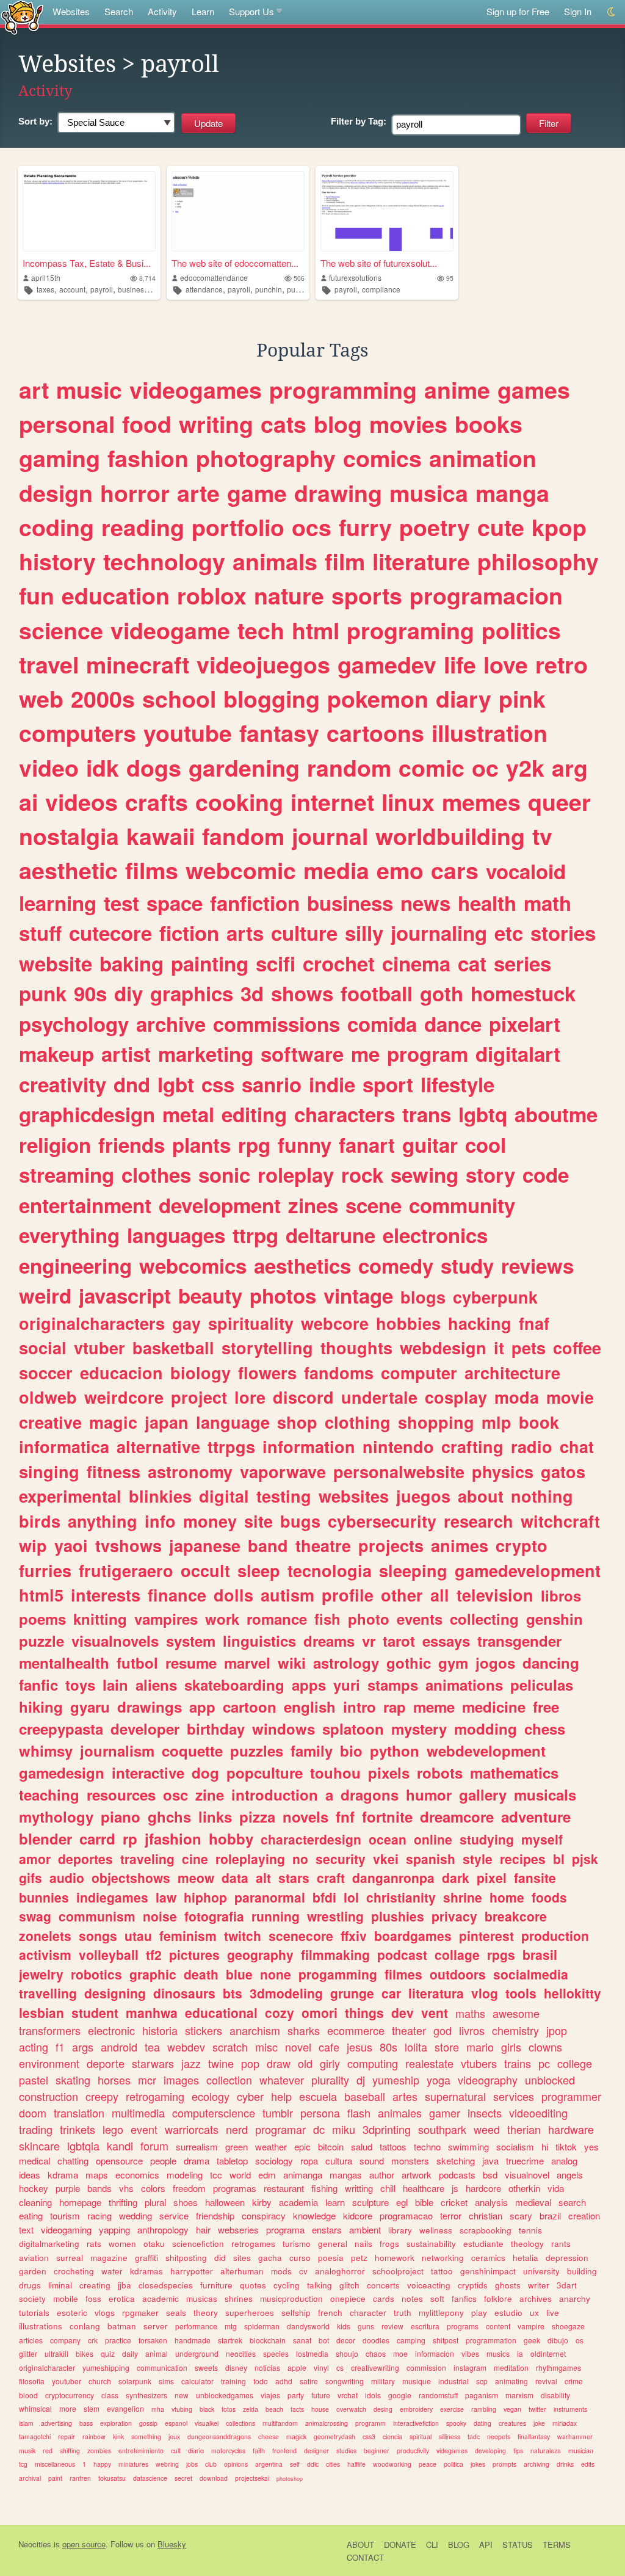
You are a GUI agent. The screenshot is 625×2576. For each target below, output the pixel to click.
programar (280, 2129)
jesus (359, 2047)
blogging (272, 698)
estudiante (483, 2244)
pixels (389, 1772)
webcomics (193, 1265)
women (122, 2244)
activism (45, 1954)
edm (267, 2175)
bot (324, 2340)
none (276, 1974)
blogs (423, 1297)
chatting (73, 2161)
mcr (147, 2080)
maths (470, 2013)
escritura (425, 2326)
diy (128, 993)
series (522, 963)
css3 (369, 2436)
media (336, 870)
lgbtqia (83, 2146)
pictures (194, 1954)
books (489, 424)
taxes (45, 289)
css (218, 1084)
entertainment (85, 1205)
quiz (108, 2353)
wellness (436, 2230)
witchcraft (560, 1521)
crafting (472, 1446)
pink (522, 698)
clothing (358, 1422)
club (211, 2464)
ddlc (313, 2464)
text (26, 2230)
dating (482, 2423)
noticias (267, 2367)
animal (157, 2353)
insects (485, 2113)
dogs (154, 767)
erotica (122, 2298)
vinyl (321, 2367)
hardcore (483, 2188)
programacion (486, 595)
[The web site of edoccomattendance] (238, 211)
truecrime (525, 2161)
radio (532, 1446)
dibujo (558, 2340)
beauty (210, 1295)
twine (221, 2063)
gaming (60, 458)
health (487, 903)
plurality (330, 2080)
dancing (551, 1663)
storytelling (267, 1348)
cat (472, 963)
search (572, 2202)
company (65, 2340)
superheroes (250, 2313)
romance (277, 1619)
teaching (49, 1794)
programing (410, 630)
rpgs (501, 1954)
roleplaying (250, 1859)
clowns (545, 2047)
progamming (338, 1974)
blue (239, 1974)
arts (245, 933)
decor (346, 2340)
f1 (60, 2047)
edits (588, 2464)
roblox (212, 595)
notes (412, 2298)
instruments (570, 2409)
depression (567, 2258)
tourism (65, 2215)
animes (460, 1545)
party (296, 2395)
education (116, 595)
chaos (376, 2353)
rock (362, 1174)
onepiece (348, 2298)
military (383, 2381)
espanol (176, 2423)
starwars (153, 2063)
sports (367, 595)
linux (408, 802)
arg (570, 767)
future (321, 2395)
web (41, 698)
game (257, 493)
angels (570, 2175)
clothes (156, 1174)
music (89, 390)
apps (309, 1685)
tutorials (34, 2313)
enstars (327, 2230)
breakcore (516, 1916)
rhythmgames (558, 2367)
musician (581, 2451)
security (341, 1859)
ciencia (392, 2436)
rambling (484, 2409)
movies (408, 424)
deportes (85, 1859)
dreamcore (457, 1816)
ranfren (80, 2478)
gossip (148, 2423)
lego (113, 2129)
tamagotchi (35, 2436)
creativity (63, 1084)
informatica (64, 1446)
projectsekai (252, 2478)
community (462, 1205)
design (56, 493)
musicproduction (291, 2298)
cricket (454, 2202)
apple (297, 2367)
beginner (377, 2451)
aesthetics (302, 1265)
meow (196, 1878)
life (460, 664)
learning (58, 903)
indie (332, 1084)
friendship (215, 2215)
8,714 (147, 278)
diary (464, 698)
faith (259, 2451)
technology (164, 561)
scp (482, 2381)
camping (411, 2340)
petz (359, 2258)
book (539, 1422)
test (121, 903)
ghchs (169, 1816)
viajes (270, 2395)
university (541, 2271)
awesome (516, 2013)
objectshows (131, 1878)
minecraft (138, 664)
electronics (435, 1235)
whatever (282, 2080)
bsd (490, 2175)
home (507, 1897)
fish (327, 1619)
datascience (150, 2478)
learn (335, 2202)
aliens (156, 1685)
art (34, 390)
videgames (452, 2451)
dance (453, 1024)
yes (591, 2146)
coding (56, 527)
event (144, 2129)
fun (37, 595)
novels (305, 1816)
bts (233, 1993)
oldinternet (548, 2353)
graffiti (146, 2258)
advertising (56, 2423)
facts (297, 2409)
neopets (499, 2436)
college (575, 2063)
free (546, 1707)
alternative (158, 1446)
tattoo (442, 2271)
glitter (28, 2353)
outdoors (458, 1974)
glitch (349, 2285)
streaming (67, 1174)
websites (354, 1496)
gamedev (387, 664)
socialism (515, 2146)
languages (176, 1235)
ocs (312, 527)
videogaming (66, 2230)
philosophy (538, 561)
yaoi (71, 1545)
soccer (46, 1373)
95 (450, 278)
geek (532, 2340)
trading (36, 2129)
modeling (185, 2175)
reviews (537, 1265)
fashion (148, 458)
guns (366, 2326)
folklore (498, 2298)
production (555, 1936)
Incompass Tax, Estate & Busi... (87, 263)
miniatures (133, 2464)
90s (90, 993)
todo (261, 2381)
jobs (192, 2464)
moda (517, 1397)
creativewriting (375, 2367)
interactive (148, 1772)
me (365, 1054)
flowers (267, 1373)
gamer (445, 2113)
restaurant (284, 2188)
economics (137, 2175)
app (202, 1707)
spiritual (421, 2436)
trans (427, 1114)
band (268, 1545)
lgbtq (483, 1114)
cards (384, 2298)
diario (196, 2451)
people (163, 2161)
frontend (284, 2451)
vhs (126, 2188)
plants (201, 1145)
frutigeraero (126, 1570)
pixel (492, 1878)
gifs (31, 1878)
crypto (522, 1545)
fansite (535, 1878)
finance (177, 1595)
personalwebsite (399, 1471)
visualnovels (115, 1641)
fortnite (387, 1816)
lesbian (42, 2012)
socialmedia (531, 1974)
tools (521, 1993)
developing (490, 2451)
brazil (550, 2215)
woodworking (392, 2464)
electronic (111, 2030)
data (235, 1878)
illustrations (41, 2326)
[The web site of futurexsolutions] (387, 211)
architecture (512, 1373)
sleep (259, 1570)
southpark (442, 2129)
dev (403, 2012)
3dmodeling (286, 1993)
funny (305, 1145)
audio (67, 1878)
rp (130, 1838)
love (506, 664)
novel (298, 2047)
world (240, 2175)
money (210, 1521)
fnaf (534, 1323)
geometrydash (334, 2436)
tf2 (154, 1954)
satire (309, 2381)
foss (93, 2298)
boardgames (413, 1936)
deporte (106, 2063)
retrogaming (155, 2096)
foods (549, 1897)
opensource (119, 2161)
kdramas (146, 2271)
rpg (254, 1145)
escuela (318, 2096)
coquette (192, 1751)
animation (483, 458)
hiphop (205, 1897)
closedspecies (166, 2285)
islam (26, 2423)
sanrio (272, 1084)
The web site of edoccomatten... (235, 263)
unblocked (550, 2080)
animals (275, 561)
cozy (280, 2012)
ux (534, 2313)
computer (419, 1373)
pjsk (585, 1859)
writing (216, 424)
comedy (396, 1265)
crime (574, 2381)
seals (176, 2313)
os (580, 2340)
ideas (30, 2175)
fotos (229, 2409)
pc (544, 2063)
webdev (186, 2047)
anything (103, 1521)
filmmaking (335, 1954)
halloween (225, 2202)
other (402, 1595)
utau (138, 1936)
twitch (243, 1936)
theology (527, 2244)
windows (284, 1729)
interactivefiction (416, 2423)
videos (81, 802)
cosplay (456, 1397)
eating (31, 2215)
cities (333, 2464)
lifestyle (457, 1084)
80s (388, 2047)
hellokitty (573, 1993)
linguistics (259, 1641)
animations (464, 1685)
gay (186, 1323)
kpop (559, 527)
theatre (323, 1545)
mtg (231, 2326)
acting (34, 2047)
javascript (125, 1295)
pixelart (525, 1024)
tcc (216, 2175)
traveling (147, 1859)
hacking (480, 1323)
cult (176, 2451)
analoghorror (340, 2271)
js (455, 2188)
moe (400, 2353)
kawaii (161, 836)
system (191, 1641)
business (133, 289)
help (281, 2096)
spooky (456, 2423)
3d (252, 993)
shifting (70, 2451)
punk (43, 993)
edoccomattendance (214, 278)
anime (457, 390)
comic (432, 767)
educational (221, 2012)
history (57, 561)
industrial (453, 2381)
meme (434, 1707)
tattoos (393, 2146)
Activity (162, 11)
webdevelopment (486, 1751)
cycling (287, 2285)
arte (198, 493)
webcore (335, 1323)
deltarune (331, 1235)
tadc (474, 2436)
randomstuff (438, 2395)
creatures (512, 2423)
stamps (393, 1685)
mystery (419, 1729)
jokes (478, 2464)
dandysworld (308, 2326)
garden (33, 2271)
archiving (536, 2464)
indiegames (112, 1897)
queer (559, 802)
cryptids (473, 2285)
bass (86, 2423)
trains (518, 2063)
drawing (338, 493)
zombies (99, 2451)
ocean (388, 1839)
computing (373, 2063)
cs (340, 2367)
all (440, 1595)
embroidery (416, 2409)
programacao (406, 2215)
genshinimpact (488, 2271)
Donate (400, 2545)
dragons (370, 1794)
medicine (494, 1707)
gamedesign (62, 1772)
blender (45, 1838)
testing (284, 1496)
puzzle (42, 1641)
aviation (34, 2258)
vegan (512, 2409)
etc (509, 933)
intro (359, 1707)
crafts (157, 802)
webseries (238, 2230)
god (443, 2030)
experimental (70, 1496)
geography (260, 1954)
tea (152, 2047)
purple (68, 2188)
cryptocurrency (70, 2395)
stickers (204, 2030)
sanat (302, 2340)
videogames (196, 390)
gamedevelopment (528, 1570)
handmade (193, 2340)
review (392, 2326)
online (433, 1839)
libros (561, 1595)
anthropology (163, 2230)
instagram (470, 2367)
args (83, 2047)
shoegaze (568, 2326)
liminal (60, 2285)
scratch (230, 2047)
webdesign (443, 1348)
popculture (265, 1772)
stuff (40, 933)
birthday (216, 1729)
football (377, 993)
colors (153, 2188)
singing (49, 1471)
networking (443, 2258)
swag (35, 1916)
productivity (413, 2451)
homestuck (523, 993)
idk (103, 767)
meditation (511, 2367)
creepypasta (61, 1729)
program (428, 1054)
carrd (97, 1838)
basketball (173, 1348)
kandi (120, 2146)
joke (539, 2423)
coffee (577, 1348)
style (478, 1859)
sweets (206, 2367)
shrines (239, 2298)
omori (320, 2012)
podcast (402, 1954)
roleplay (296, 1174)
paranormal (270, 1897)
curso (300, 2258)
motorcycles (228, 2451)
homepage (80, 2202)
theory (206, 2313)
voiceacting (429, 2285)
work (222, 1619)
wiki (292, 1663)
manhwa (152, 2012)
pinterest (486, 1936)
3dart (567, 2285)
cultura (339, 2161)
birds (40, 1521)
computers (78, 733)
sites (242, 2258)
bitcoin (331, 2146)
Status (518, 2545)
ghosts (508, 2285)
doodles (376, 2340)
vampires (166, 1619)
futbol (137, 1663)
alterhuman (242, 2271)
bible (424, 2202)
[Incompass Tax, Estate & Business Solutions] (89, 211)
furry (365, 527)
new (182, 2395)
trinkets (78, 2129)
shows (302, 993)
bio (351, 1751)
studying (487, 1839)
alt (263, 1878)
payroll (102, 289)
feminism (188, 1936)
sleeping (413, 1570)
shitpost (446, 2340)
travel (49, 664)
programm (370, 2423)
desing (383, 2409)
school (179, 698)
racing (99, 2215)
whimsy (46, 1751)
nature (289, 595)
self (295, 2464)
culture (304, 933)
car (391, 1993)
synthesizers (146, 2395)
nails (363, 2244)
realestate (429, 2063)
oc (485, 767)
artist (126, 1054)
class (110, 2395)
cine (195, 1859)
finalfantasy (534, 2436)
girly (330, 2063)
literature (421, 561)
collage (457, 1954)
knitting (100, 1619)
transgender (519, 1641)
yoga (439, 2080)
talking (320, 2285)
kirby (262, 2202)
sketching (456, 2161)
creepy (102, 2096)
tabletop (232, 2161)
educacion (121, 1373)
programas (235, 2188)
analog (564, 2161)
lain (115, 1685)
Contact (365, 2557)
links (215, 1816)
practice (118, 2340)
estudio (508, 2313)
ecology (211, 2096)
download (214, 2478)
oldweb (48, 1397)
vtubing (182, 2409)
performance (196, 2326)
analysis (491, 2202)
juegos (423, 1496)
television (495, 1595)
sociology (274, 2161)
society (32, 2298)
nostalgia (69, 836)
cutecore (110, 933)
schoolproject (398, 2271)
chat (577, 1446)
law (166, 1897)
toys (80, 1685)
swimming (468, 2146)
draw (279, 2063)
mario (480, 2047)
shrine (463, 1897)
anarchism (255, 2030)
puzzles (257, 1751)
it (499, 1348)
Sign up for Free (518, 11)
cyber (250, 2096)
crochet (339, 963)
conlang (85, 2326)
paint (55, 2478)
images (181, 2080)
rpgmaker (140, 2313)
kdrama (63, 2175)
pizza (257, 1816)
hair (203, 2230)
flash (359, 2113)
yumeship (396, 2080)
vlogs (105, 2313)
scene (374, 1205)
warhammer (575, 2436)
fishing (324, 2188)
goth (442, 993)
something (146, 2436)
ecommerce (356, 2030)
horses (114, 2080)
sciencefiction (198, 2244)
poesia (331, 2258)
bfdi (324, 1897)
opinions (236, 2464)
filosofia (32, 2381)
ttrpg (255, 1235)
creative (50, 1422)
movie (570, 1397)
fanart (367, 1145)
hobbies (408, 1323)
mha (158, 2409)
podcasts (457, 2175)
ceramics (488, 2258)
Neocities (35, 2544)
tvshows (128, 1545)
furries (45, 1570)
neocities (241, 2353)
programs (463, 2326)
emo (400, 870)
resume (191, 1663)
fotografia (214, 1916)
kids (344, 2326)
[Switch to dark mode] (612, 12)
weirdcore (124, 1397)
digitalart (518, 1054)
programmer (571, 2096)
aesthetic (68, 870)
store (447, 2047)
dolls (233, 1595)
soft (437, 2298)
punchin (269, 289)
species (276, 2353)
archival (30, 2478)
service (174, 2215)
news (425, 903)
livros (472, 2030)
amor (35, 1859)
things (364, 2012)
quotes (253, 2285)
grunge (352, 1993)
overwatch (351, 2409)
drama (197, 2161)
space (175, 903)
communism (97, 1916)
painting (210, 963)
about (481, 1496)
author (382, 2175)
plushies (398, 1916)
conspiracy (264, 2215)
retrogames (253, 2244)
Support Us (251, 11)
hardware (571, 2129)
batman (122, 2326)
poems (42, 1619)
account (72, 289)
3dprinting (387, 2129)
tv (542, 836)
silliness (450, 2436)
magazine (109, 2258)
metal (188, 1114)
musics (498, 2353)
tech (261, 630)
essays (446, 1641)
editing (254, 1114)
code (546, 1174)
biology (201, 1373)
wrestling (335, 1916)
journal (330, 836)
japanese (205, 1545)
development (220, 1205)
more (68, 2408)
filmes (403, 1974)
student (95, 2012)
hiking (41, 1707)
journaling (439, 933)
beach (274, 2409)
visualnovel (527, 2175)
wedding (135, 2215)
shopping (436, 1422)
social (43, 1348)
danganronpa (393, 1878)
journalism (117, 1751)
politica (453, 2464)
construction (49, 2096)
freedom (189, 2188)
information (309, 1446)
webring (167, 2464)
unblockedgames (225, 2395)
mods (281, 2271)
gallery (483, 1794)
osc (175, 1794)
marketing (206, 1054)
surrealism (197, 2146)
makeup (56, 1054)
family (312, 1751)
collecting (484, 1619)
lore (250, 1397)
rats (94, 2244)
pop (250, 2063)
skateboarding (234, 1685)
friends (132, 1145)
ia (520, 2353)
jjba (125, 2285)
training (233, 2381)
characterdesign (311, 1839)
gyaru (90, 1707)
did (220, 2258)
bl (559, 1859)
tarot (399, 1641)
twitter (537, 2409)
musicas (202, 2298)
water (112, 2271)
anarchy (575, 2298)
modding (486, 1729)
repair (67, 2436)
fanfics (464, 2298)
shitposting (186, 2258)
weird (45, 1295)
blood (28, 2395)
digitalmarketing (49, 2244)
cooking (239, 802)
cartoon (250, 1707)
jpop (557, 2030)
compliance (381, 289)
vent (435, 2012)
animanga (303, 2175)
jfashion (173, 1838)
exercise (452, 2409)
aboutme (556, 1114)
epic (302, 2146)
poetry (435, 527)
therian (524, 2129)
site (258, 1521)
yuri (347, 1685)
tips (518, 2451)
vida (556, 2188)
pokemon (378, 698)
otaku (154, 2244)
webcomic (241, 870)
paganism (482, 2395)
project (199, 1397)
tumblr (278, 2113)
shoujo (347, 2353)
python (395, 1751)
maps (97, 2175)
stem (92, 2408)
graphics (192, 993)
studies (346, 2451)
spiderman (262, 2326)
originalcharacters (92, 1323)
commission (426, 2367)
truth (403, 2313)
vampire (531, 2326)
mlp (497, 1422)
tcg (23, 2464)
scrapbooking (486, 2230)
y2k (525, 767)
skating (73, 2080)
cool (486, 1145)
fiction (189, 933)
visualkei (207, 2423)
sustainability (431, 2244)
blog (338, 424)
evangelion (125, 2408)
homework (395, 2258)
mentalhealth (64, 1663)
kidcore (358, 2215)
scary (521, 2215)
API (486, 2545)
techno (427, 2146)
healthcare (424, 2188)
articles (31, 2340)
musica (429, 493)
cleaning (35, 2202)
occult (205, 1570)
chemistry (515, 2030)
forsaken (153, 2340)
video (49, 767)
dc (319, 2129)
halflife (356, 2464)
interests (106, 1595)
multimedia (138, 2113)
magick (296, 2436)
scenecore (301, 1936)
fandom (243, 836)
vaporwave (283, 1471)
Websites (71, 11)
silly (364, 933)
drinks (565, 2464)
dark (456, 1878)
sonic (224, 1174)
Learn (203, 11)
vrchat (348, 2395)
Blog (459, 2545)
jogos (495, 1663)
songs (98, 1936)
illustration (490, 733)
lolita (416, 2047)
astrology (346, 1663)
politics (521, 630)
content (498, 2326)
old (305, 2063)
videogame (170, 630)
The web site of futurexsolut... (379, 263)
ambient (365, 2230)
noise (160, 1916)
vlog (485, 1993)
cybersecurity (382, 1521)
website (56, 963)
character (368, 2313)
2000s (103, 698)
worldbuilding (450, 836)
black (207, 2409)
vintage (358, 1295)
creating (95, 2285)
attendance (204, 289)
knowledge (314, 2215)
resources (121, 1794)
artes (405, 2096)
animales (400, 2113)
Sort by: (35, 121)
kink (118, 2436)
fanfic (38, 1685)
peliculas (542, 1685)
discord (303, 1397)
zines (313, 1205)
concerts (383, 2285)
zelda (251, 2409)
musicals (545, 1794)
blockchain (268, 2340)
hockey (34, 2188)
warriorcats (192, 2129)
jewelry (41, 1974)
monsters (410, 2161)
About (360, 2545)
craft (331, 1878)
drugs (30, 2285)
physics (503, 1471)
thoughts (356, 1348)
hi (545, 2146)
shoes (186, 2202)
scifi (276, 963)
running (276, 1916)
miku (344, 2129)
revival (546, 2381)
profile (348, 1595)
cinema (416, 963)
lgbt (176, 1084)
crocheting (74, 2271)
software (302, 1054)
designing (115, 1993)
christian (486, 2215)
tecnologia (330, 1570)
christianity (401, 1897)
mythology (56, 1816)
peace (428, 2464)
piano (121, 1816)
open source (84, 2544)
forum (154, 2146)
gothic (409, 1663)
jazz (191, 2063)
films (152, 870)
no (300, 1859)
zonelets (45, 1936)
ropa (309, 2161)
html (316, 630)
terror (451, 2215)
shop (297, 1422)
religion (55, 1145)
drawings (150, 1707)
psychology (74, 1024)
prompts (504, 2464)
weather (271, 2146)
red (48, 2451)
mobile (66, 2298)
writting (359, 2188)
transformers (50, 2030)
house (320, 2409)
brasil (540, 1954)
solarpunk (135, 2381)
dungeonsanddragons (219, 2436)
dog (205, 1772)
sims (166, 2381)
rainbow (94, 2436)
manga (512, 493)
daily (130, 2353)
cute (501, 527)
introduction (275, 1794)
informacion (435, 2353)
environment (49, 2063)
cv (303, 2271)
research (479, 1521)
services (514, 2096)
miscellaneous (55, 2464)
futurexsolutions (355, 278)
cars (455, 870)
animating (511, 2381)
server (156, 2326)
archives (536, 2298)
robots (440, 1772)
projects (391, 1545)
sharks (304, 2030)
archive (171, 1024)
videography (488, 2080)
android (119, 2047)
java (490, 2161)
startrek (230, 2340)
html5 (41, 1595)
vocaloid (526, 871)
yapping (114, 2230)
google (400, 2395)
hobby (231, 1838)
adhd (284, 2381)
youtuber (67, 2381)
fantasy (279, 733)
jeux (174, 2436)
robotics (96, 1974)
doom (33, 2113)
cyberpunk (495, 1297)
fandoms (339, 1373)
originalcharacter (47, 2367)
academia (298, 2202)
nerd (237, 2129)
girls (511, 2047)
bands (99, 2188)
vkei (386, 1859)
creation (584, 2215)
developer (145, 1729)
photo (369, 1619)
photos (283, 1295)
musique (417, 2381)
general (333, 2244)
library (400, 2230)
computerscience (214, 2113)
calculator (197, 2381)
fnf (345, 1816)
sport (388, 1084)
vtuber (99, 1348)
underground (197, 2353)
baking (132, 963)
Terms (557, 2545)
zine (210, 1794)
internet (332, 802)
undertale (379, 1397)
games (534, 390)
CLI (432, 2545)
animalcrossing (327, 2423)
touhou (335, 1772)
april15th (46, 278)
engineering (75, 1265)
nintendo (398, 1446)
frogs (389, 2244)
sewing (424, 1174)
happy (102, 2464)
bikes (85, 2353)
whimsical (35, 2408)
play (479, 2313)
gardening (244, 767)
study (467, 1265)
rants (561, 2244)
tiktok (566, 2146)
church (100, 2381)
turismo (297, 2244)
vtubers (479, 2063)
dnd (132, 1084)
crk (93, 2340)
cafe (329, 2047)
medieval (533, 2202)
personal (67, 424)
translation (79, 2113)
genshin (555, 1619)
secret (183, 2478)
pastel (34, 2080)
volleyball (109, 1954)
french (330, 2313)
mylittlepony (441, 2313)
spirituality (251, 1323)
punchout (302, 289)
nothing (542, 1496)
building (582, 2271)
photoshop (290, 2479)
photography (266, 458)
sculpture (370, 2202)
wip (33, 1545)
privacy (454, 1916)
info (160, 1521)
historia (160, 2030)
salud (362, 2146)
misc (266, 2047)
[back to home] (22, 17)
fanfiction (255, 903)
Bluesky (172, 2544)
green (237, 2146)
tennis (530, 2230)
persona (320, 2113)
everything (69, 1235)
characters (345, 1114)
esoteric (72, 2313)
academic (161, 2298)
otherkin (524, 2188)
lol (351, 1897)
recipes (523, 1859)
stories (563, 933)
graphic (153, 1974)
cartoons (375, 733)
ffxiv (354, 1936)
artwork (417, 2175)
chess (545, 1729)
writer (539, 2285)
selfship (296, 2313)
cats (284, 424)
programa (285, 2230)
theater (409, 2030)
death (201, 1974)
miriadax (565, 2423)
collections (240, 2423)
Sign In (578, 11)
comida (382, 1024)
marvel (247, 1663)
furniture (216, 2285)
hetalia (526, 2258)
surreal (70, 2258)
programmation (491, 2340)
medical (34, 2161)
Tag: (359, 121)
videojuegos (263, 664)
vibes (470, 2353)
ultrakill (56, 2353)
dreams (329, 1641)
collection (229, 2080)
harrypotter (192, 2271)
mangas (346, 2175)
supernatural (455, 2096)
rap (395, 1707)
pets (529, 1348)
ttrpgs (231, 1446)
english (310, 1707)
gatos (563, 1471)
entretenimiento (141, 2451)
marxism (519, 2395)
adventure (536, 1816)
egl (402, 2202)
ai (28, 802)
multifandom (280, 2423)
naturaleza (546, 2451)
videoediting (538, 2113)
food (147, 424)
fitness (114, 1471)
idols (373, 2395)
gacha (270, 2258)
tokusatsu (112, 2478)
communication (162, 2367)
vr (369, 1641)
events (420, 1619)
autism (287, 1595)
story (490, 1174)
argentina (269, 2464)
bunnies (44, 1897)
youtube (188, 733)
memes (481, 802)
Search (119, 11)
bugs (300, 1521)
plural (155, 2202)
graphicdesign (87, 1114)
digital (224, 1496)
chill (388, 2188)
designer (316, 2451)
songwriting (345, 2381)
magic (113, 1422)
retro (562, 664)
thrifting (123, 2202)
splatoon (353, 1729)
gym (453, 1663)
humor (429, 1794)
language (233, 1422)
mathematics (514, 1772)
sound (372, 2161)
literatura (436, 1993)
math (547, 903)
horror (135, 493)
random (349, 767)
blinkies (160, 1496)
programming (343, 390)
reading (143, 527)
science (61, 630)
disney (236, 2367)
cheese (269, 2436)
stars (294, 1878)
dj (361, 2080)
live (553, 2313)
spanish (431, 1859)
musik (27, 2451)
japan (167, 1422)
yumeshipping (106, 2367)
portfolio (238, 527)
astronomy (190, 1471)
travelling (48, 1993)
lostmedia (312, 2353)
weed (487, 2129)
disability (555, 2395)
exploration (116, 2423)
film (345, 561)
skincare (39, 2146)
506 (299, 278)
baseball (365, 2096)
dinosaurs (184, 1993)
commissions (276, 1024)
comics (382, 458)
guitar (430, 1145)
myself (542, 1839)
